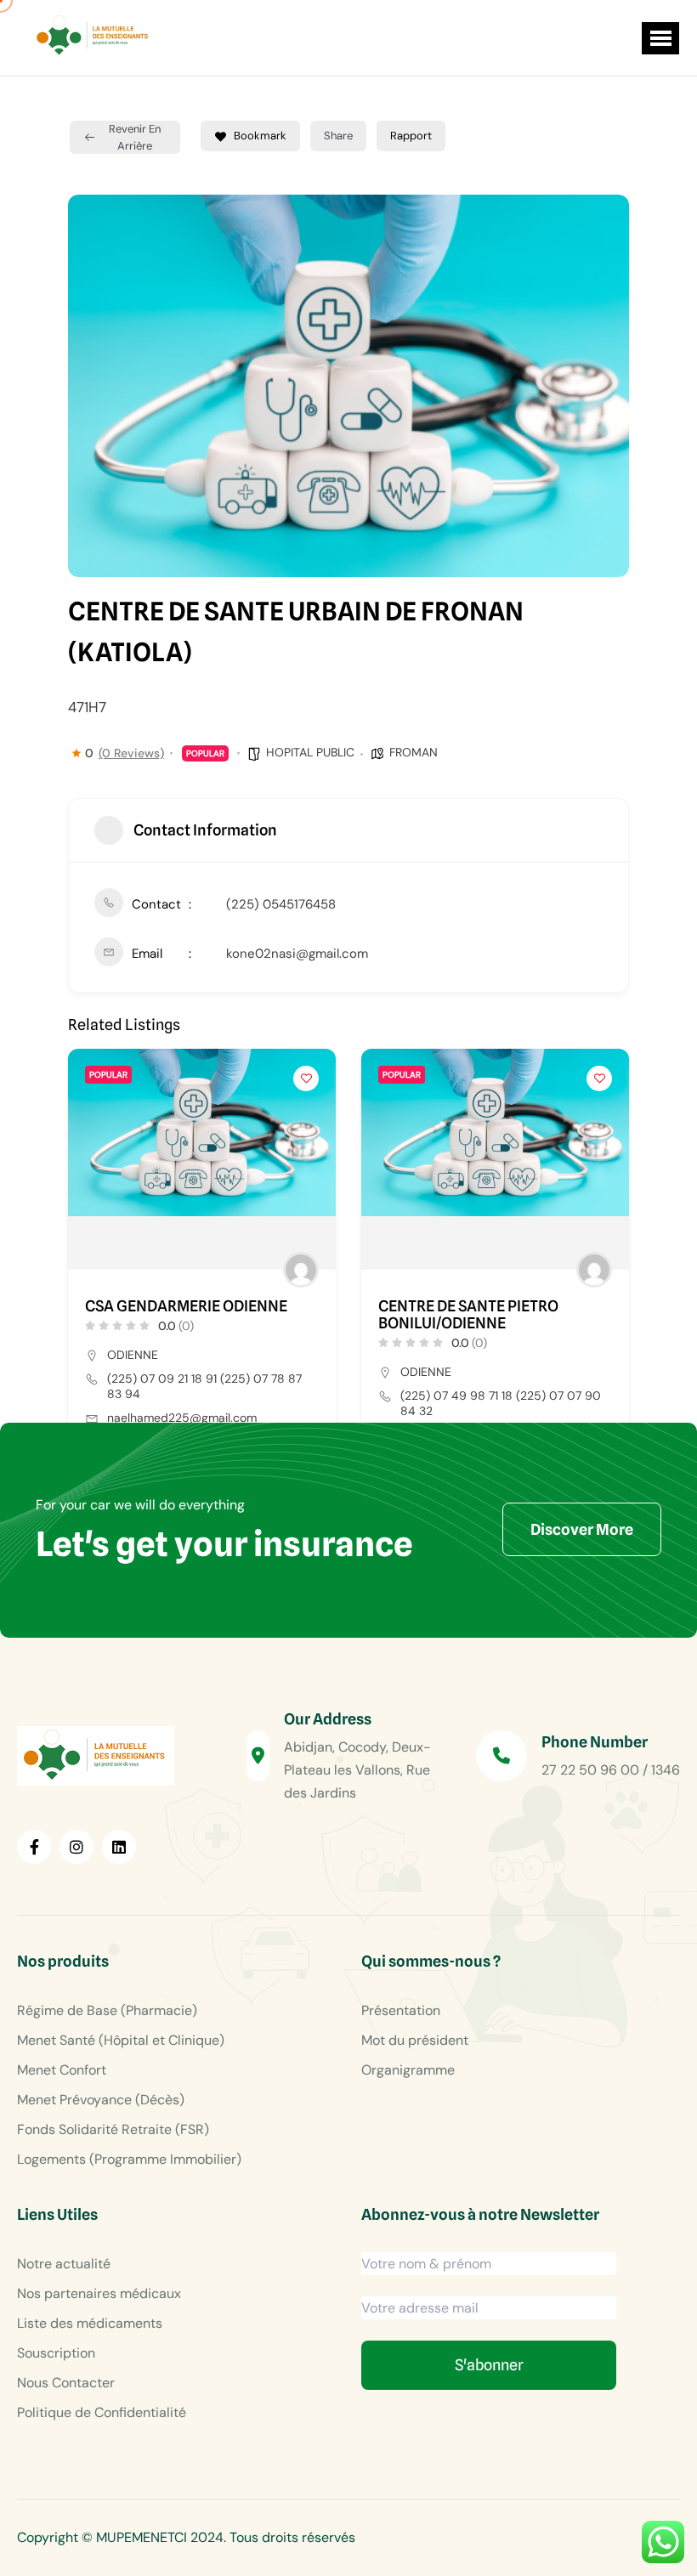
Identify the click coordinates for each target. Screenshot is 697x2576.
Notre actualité (64, 2264)
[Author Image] (301, 1270)
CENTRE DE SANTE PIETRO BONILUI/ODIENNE (468, 1315)
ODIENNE (133, 1355)
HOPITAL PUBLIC (310, 752)
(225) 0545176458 (281, 904)
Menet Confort (62, 2070)
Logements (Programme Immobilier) (129, 2159)
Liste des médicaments (90, 2323)
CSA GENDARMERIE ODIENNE (186, 1306)
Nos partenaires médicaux (99, 2293)
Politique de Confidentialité (102, 2412)
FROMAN (414, 752)
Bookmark (260, 136)
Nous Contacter (66, 2383)
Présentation (401, 2010)
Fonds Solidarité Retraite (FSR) (113, 2129)
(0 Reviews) (131, 753)
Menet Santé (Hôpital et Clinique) (121, 2040)
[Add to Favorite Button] (306, 1079)
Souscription (56, 2353)
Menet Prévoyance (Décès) (101, 2100)
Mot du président (415, 2040)
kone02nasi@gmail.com (297, 954)
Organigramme (408, 2070)
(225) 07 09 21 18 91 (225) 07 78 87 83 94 (204, 1386)
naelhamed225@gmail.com (182, 1418)
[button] (660, 38)
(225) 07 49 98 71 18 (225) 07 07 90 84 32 (501, 1403)
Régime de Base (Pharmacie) (107, 2010)
